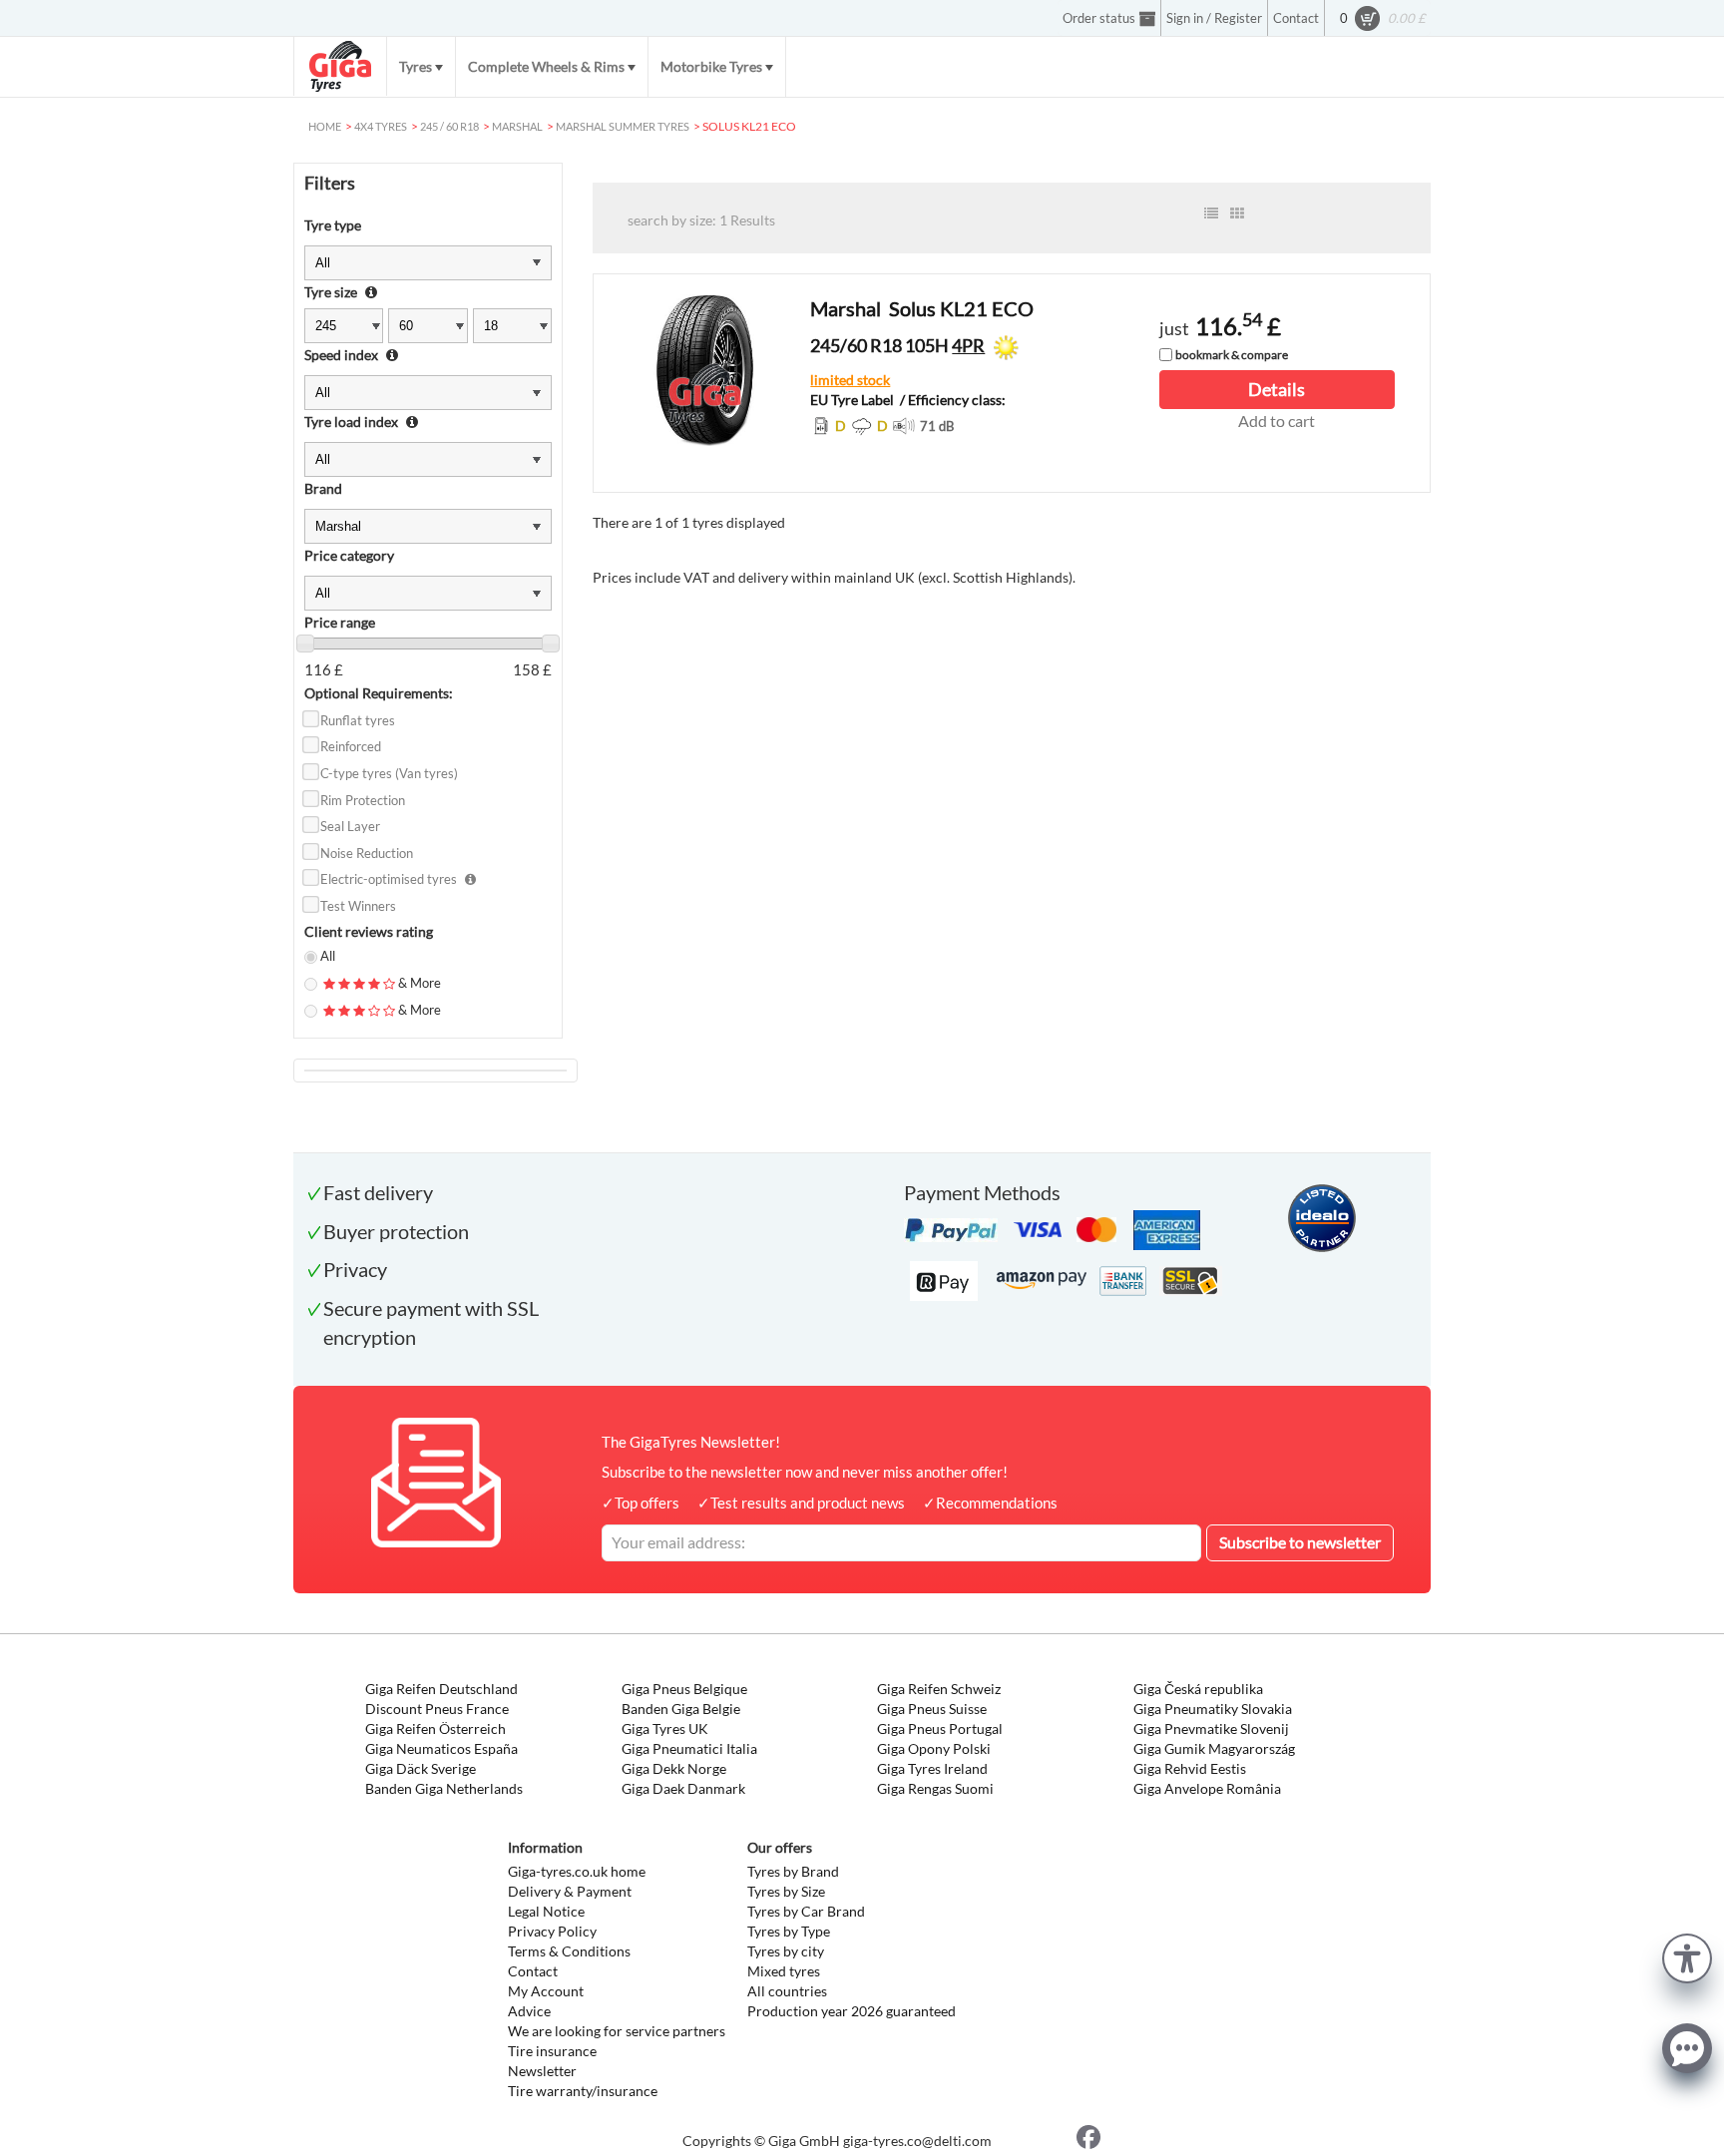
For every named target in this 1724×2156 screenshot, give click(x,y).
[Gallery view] (1237, 214)
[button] (1687, 1956)
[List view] (1211, 214)
